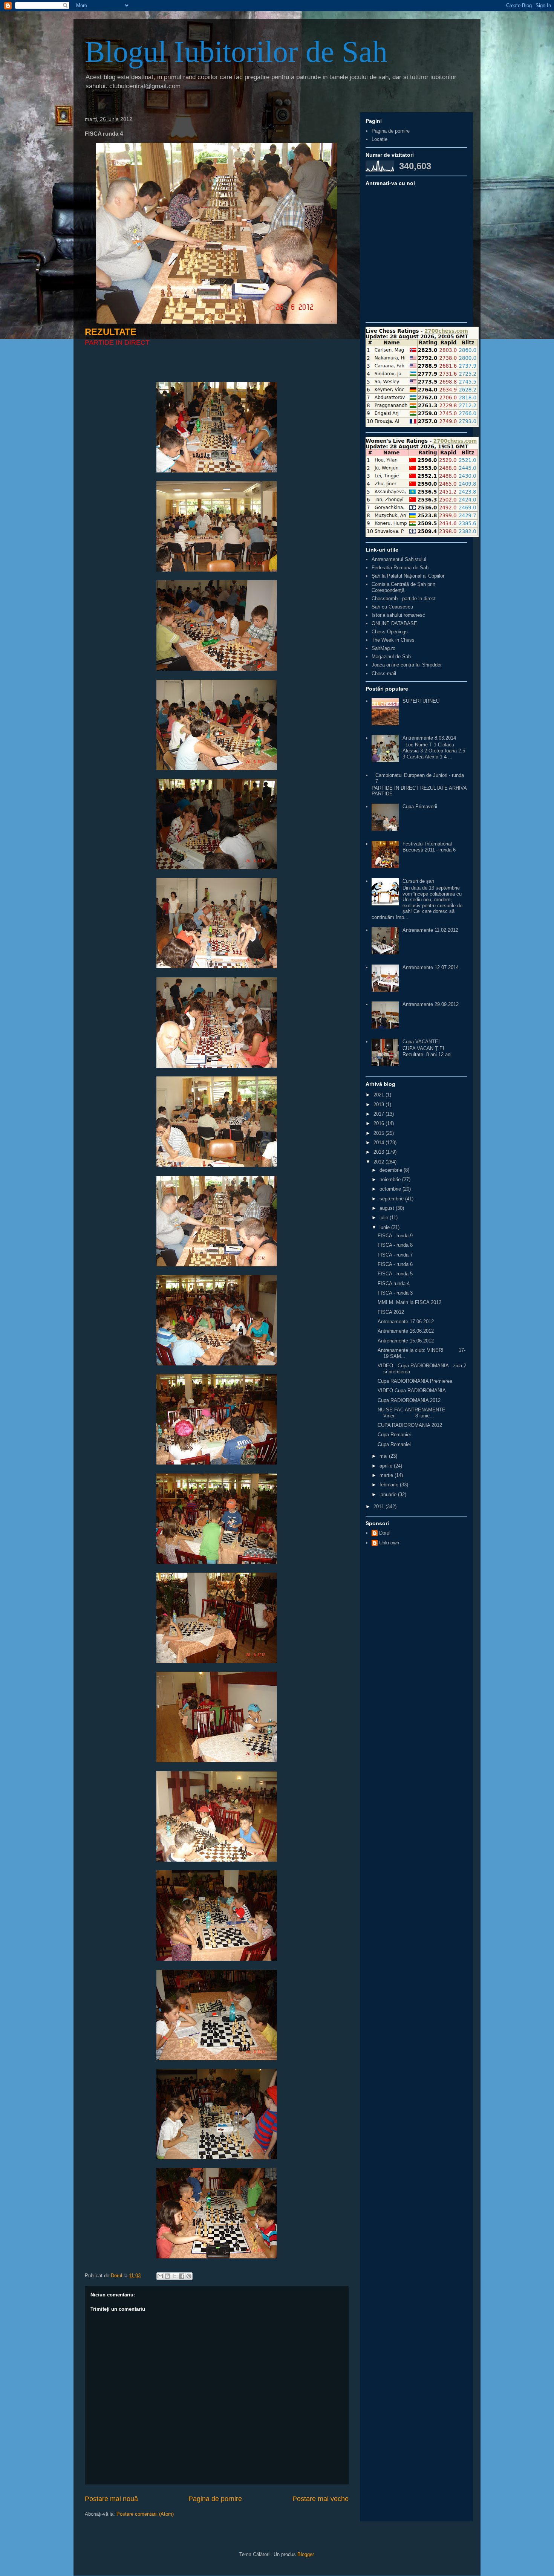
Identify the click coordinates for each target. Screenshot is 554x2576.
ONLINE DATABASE (394, 623)
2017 (380, 1114)
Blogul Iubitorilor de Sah (236, 52)
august (388, 1208)
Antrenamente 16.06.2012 (406, 1331)
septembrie (392, 1199)
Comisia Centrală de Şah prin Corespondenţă (403, 587)
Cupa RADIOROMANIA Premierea (415, 1381)
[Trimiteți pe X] (174, 2276)
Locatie (380, 139)
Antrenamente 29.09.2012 (431, 1004)
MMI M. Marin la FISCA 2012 (409, 1302)
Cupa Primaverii (420, 806)
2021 (380, 1095)
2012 (380, 1162)
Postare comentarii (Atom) (145, 2514)
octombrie (391, 1189)
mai (384, 1456)
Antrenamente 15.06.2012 (406, 1341)
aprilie (387, 1466)
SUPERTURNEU (421, 701)
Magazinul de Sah (391, 657)
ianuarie (389, 1494)
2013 (380, 1152)
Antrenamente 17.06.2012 (406, 1322)
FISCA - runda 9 (395, 1236)
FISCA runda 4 (394, 1283)
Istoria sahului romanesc (398, 615)
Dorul (385, 1533)
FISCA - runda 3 (395, 1293)
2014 (380, 1143)
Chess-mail (384, 673)
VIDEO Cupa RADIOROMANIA (412, 1390)
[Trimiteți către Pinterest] (189, 2276)
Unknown (389, 1543)
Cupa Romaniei (394, 1435)
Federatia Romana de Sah (400, 568)
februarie (390, 1485)
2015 (380, 1133)
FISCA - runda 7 (395, 1255)
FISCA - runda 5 (395, 1274)
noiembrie (391, 1179)
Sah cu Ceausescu (392, 607)
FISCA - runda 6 (395, 1264)
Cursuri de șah (418, 881)
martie (387, 1475)
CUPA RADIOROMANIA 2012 (410, 1425)
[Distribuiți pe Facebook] (182, 2276)
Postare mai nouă (111, 2499)
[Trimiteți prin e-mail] (160, 2276)
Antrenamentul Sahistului (399, 559)
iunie (385, 1227)
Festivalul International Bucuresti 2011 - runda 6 (429, 847)
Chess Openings (390, 632)
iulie (385, 1218)
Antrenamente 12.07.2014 (431, 967)
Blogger (305, 2554)
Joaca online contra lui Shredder (407, 665)
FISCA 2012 (391, 1312)
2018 (380, 1105)
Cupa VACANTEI (421, 1042)
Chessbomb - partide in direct (404, 599)
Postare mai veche (321, 2499)
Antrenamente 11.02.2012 (430, 930)
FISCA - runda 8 (395, 1245)
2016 (380, 1123)
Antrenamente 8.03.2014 (429, 738)
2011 (380, 1507)
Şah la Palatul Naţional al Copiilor (408, 576)
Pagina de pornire (215, 2499)
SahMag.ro (383, 648)
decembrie (392, 1170)
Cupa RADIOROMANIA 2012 (409, 1400)
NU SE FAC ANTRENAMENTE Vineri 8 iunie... (412, 1413)
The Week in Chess (393, 640)
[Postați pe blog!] (167, 2276)
